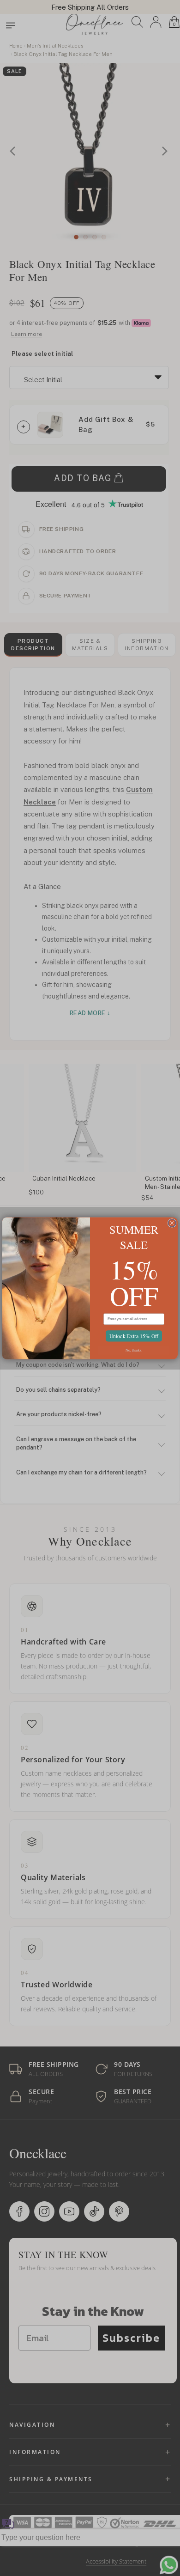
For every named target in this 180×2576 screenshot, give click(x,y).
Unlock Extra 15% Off (134, 1336)
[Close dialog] (172, 1223)
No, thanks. (134, 1350)
